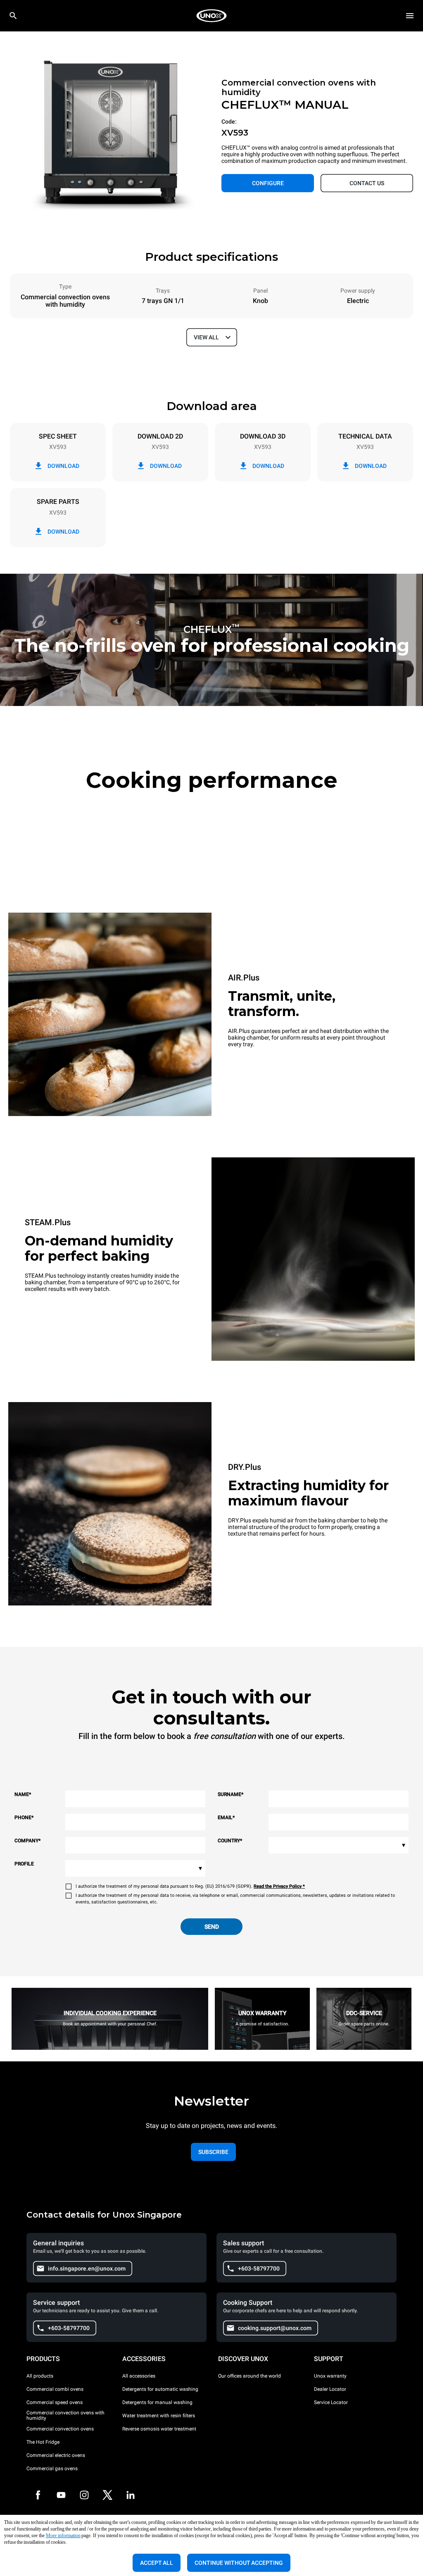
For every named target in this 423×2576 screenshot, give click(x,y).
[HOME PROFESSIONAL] (211, 16)
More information (63, 2535)
